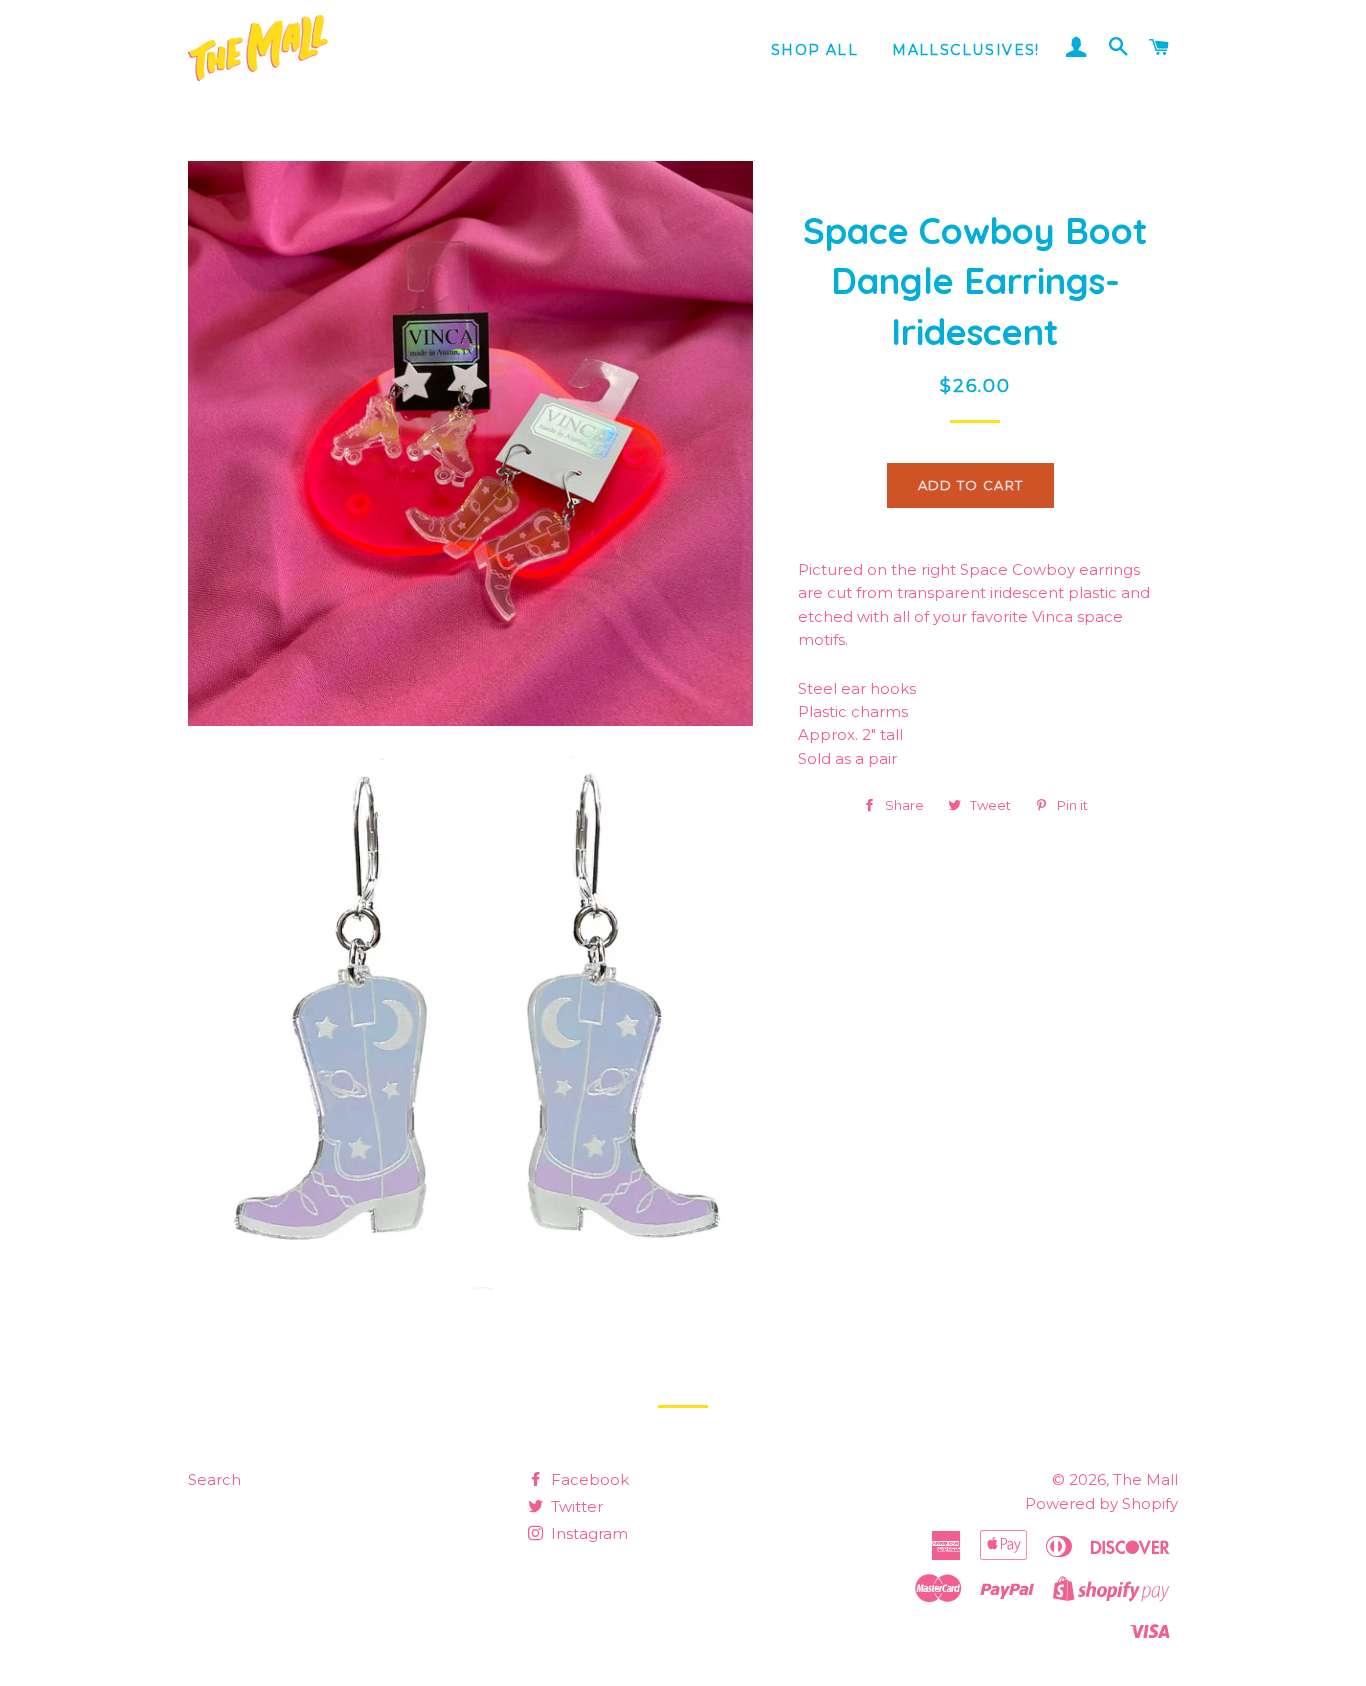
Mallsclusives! (966, 50)
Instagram (587, 1533)
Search (214, 1479)
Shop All (814, 50)
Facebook (588, 1479)
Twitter (575, 1506)
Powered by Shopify (1101, 1503)
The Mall (1145, 1479)
